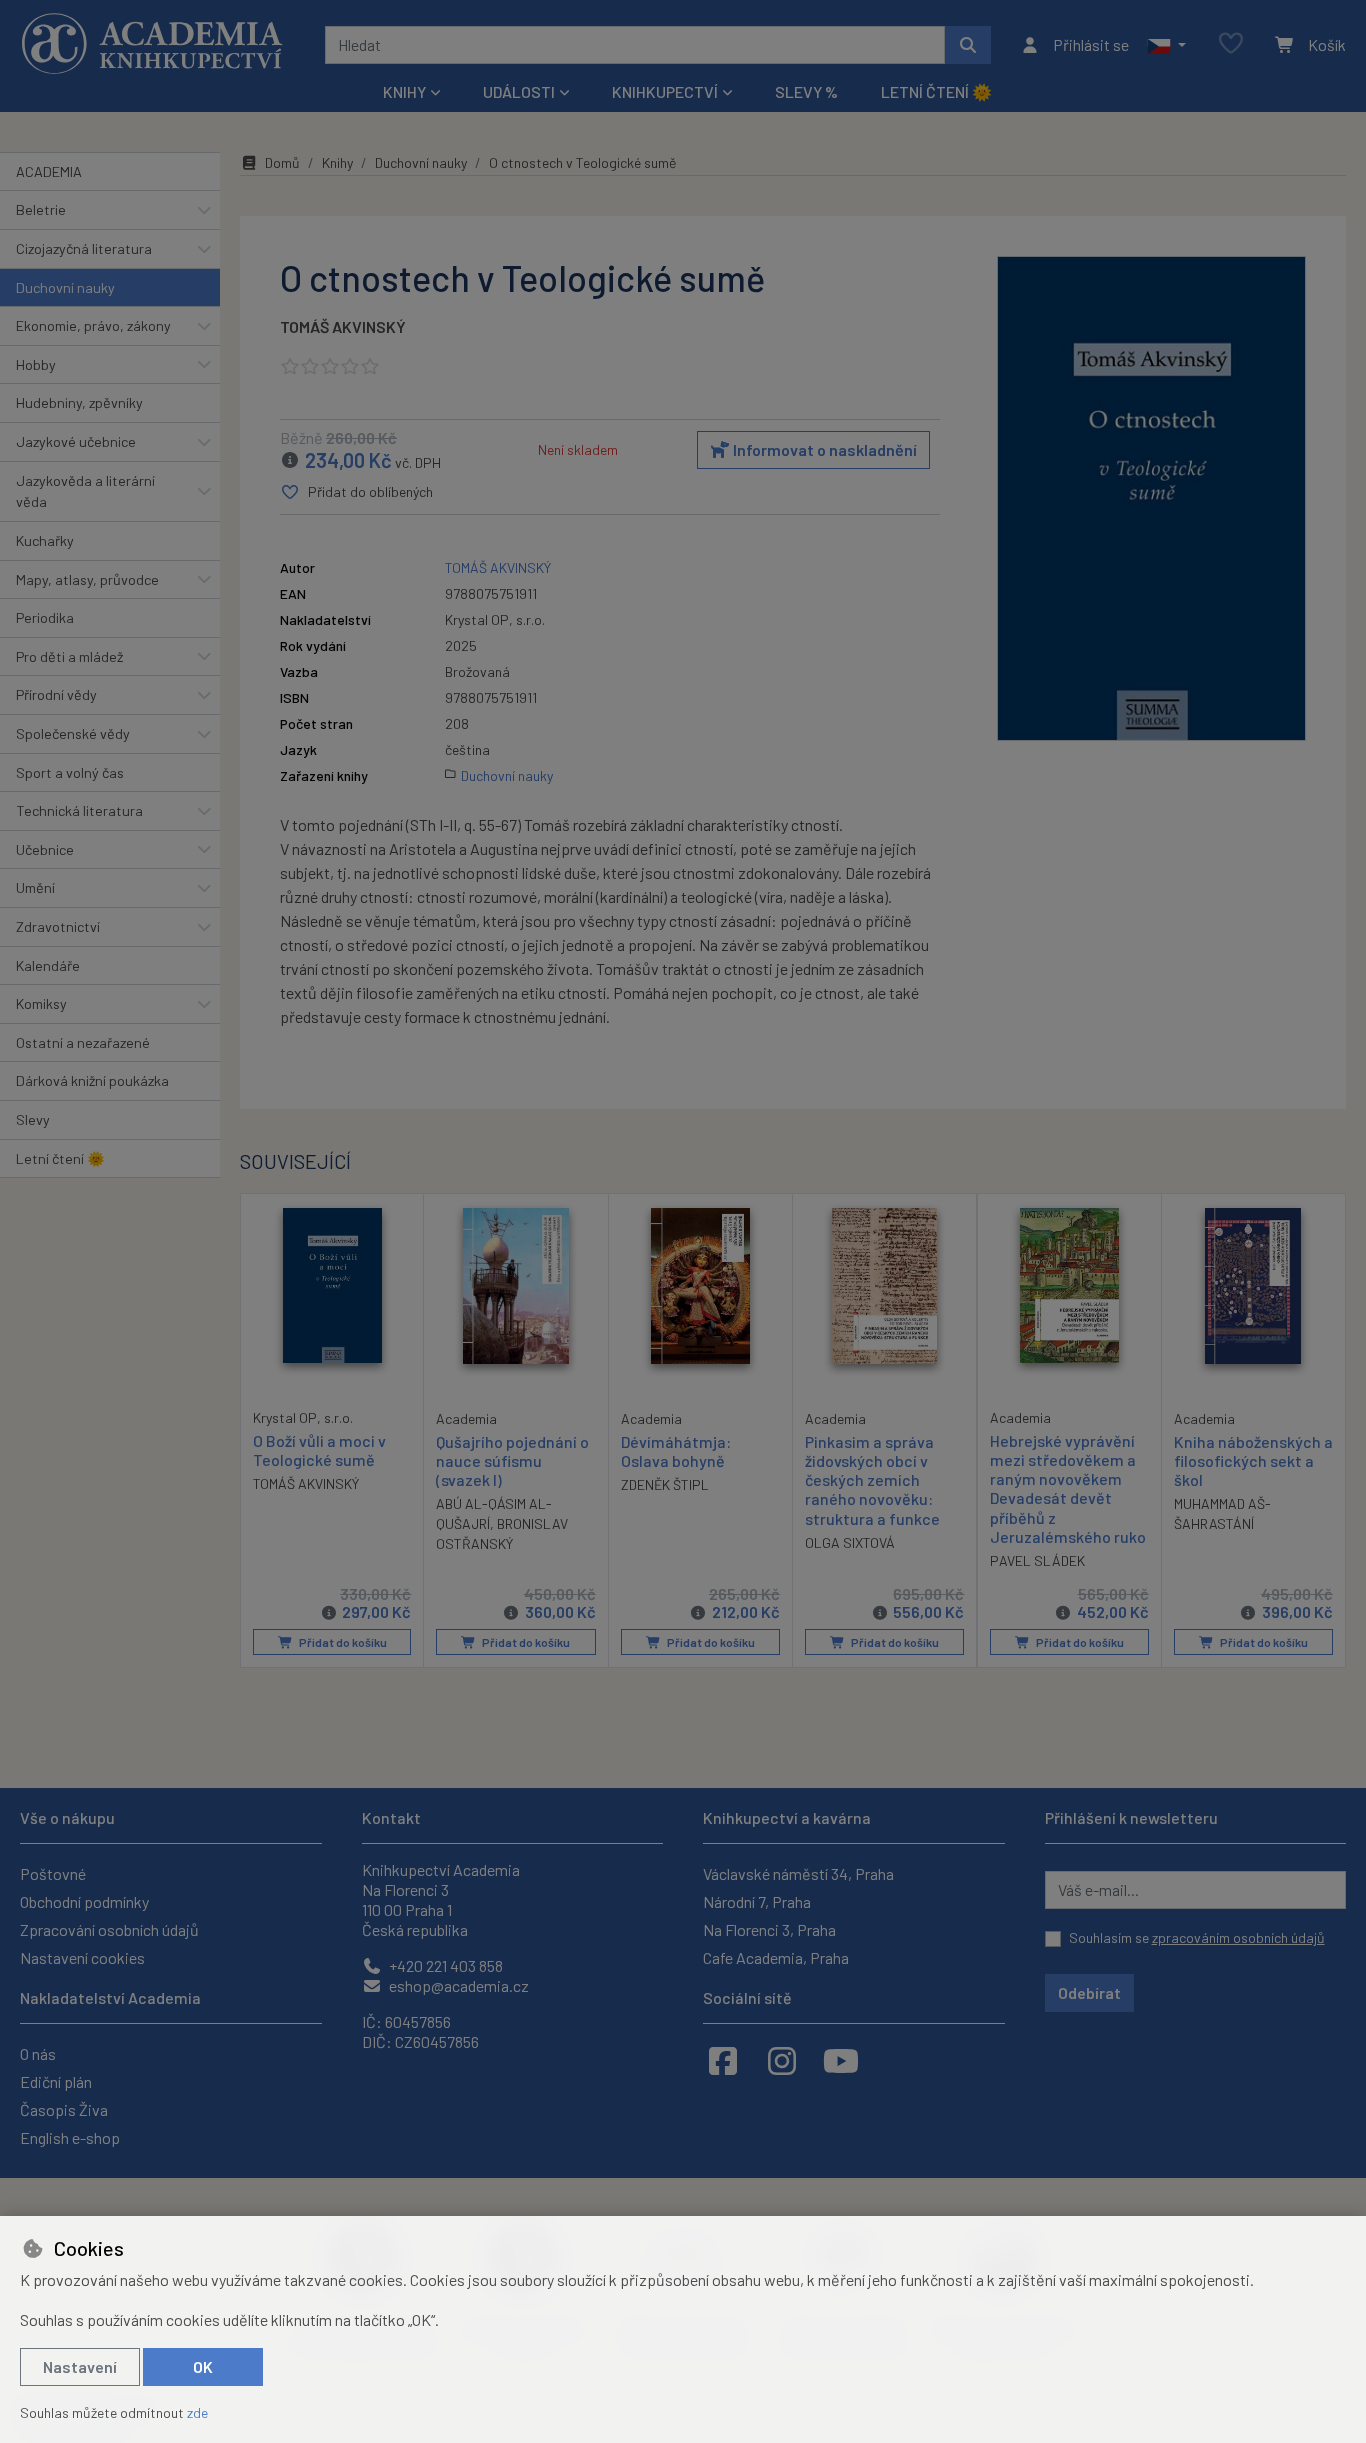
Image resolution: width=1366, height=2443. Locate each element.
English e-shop (70, 2137)
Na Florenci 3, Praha (769, 1929)
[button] (1166, 45)
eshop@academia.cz (457, 1985)
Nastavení (80, 2366)
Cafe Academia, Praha (776, 1957)
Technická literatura (79, 810)
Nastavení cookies (82, 1957)
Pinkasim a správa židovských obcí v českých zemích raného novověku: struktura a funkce (872, 1480)
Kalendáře (48, 965)
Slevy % (806, 91)
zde (197, 2412)
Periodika (45, 617)
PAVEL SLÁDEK (1037, 1560)
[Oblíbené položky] (1231, 44)
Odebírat (1089, 1992)
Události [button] (519, 91)
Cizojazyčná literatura (84, 248)
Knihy (337, 162)
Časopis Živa (64, 2109)
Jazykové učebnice (76, 441)
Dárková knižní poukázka (92, 1080)
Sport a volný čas (70, 772)
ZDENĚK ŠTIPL (665, 1484)
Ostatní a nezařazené (83, 1042)
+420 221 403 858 (444, 1965)
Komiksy (41, 1003)
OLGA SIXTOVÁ (850, 1542)
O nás (38, 2053)
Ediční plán (56, 2081)
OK (203, 2366)
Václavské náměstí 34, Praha (798, 1873)
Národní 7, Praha (757, 1901)
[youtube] (841, 2060)
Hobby (36, 364)
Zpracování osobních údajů (109, 1929)
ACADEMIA (49, 171)
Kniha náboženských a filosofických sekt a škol (1253, 1460)
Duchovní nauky (65, 287)
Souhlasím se (1197, 1937)
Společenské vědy (73, 733)
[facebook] (723, 2060)
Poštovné (53, 1873)
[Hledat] (968, 45)
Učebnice (45, 849)
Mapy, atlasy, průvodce (87, 579)
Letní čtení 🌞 (936, 91)
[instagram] (782, 2060)
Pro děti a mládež (69, 656)
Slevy (33, 1119)
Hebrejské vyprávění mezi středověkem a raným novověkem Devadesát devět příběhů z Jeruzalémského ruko (1068, 1488)
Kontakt (391, 1817)
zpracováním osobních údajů (1238, 1937)
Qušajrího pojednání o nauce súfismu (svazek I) (512, 1460)
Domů (282, 162)
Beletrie (41, 209)
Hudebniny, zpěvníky (79, 402)
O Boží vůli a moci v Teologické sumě (319, 1450)
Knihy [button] (404, 91)
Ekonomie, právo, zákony (93, 325)
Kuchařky (45, 540)
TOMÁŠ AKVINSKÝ (343, 326)
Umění (35, 887)
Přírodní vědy (56, 694)
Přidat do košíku (342, 1642)
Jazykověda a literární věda (85, 491)
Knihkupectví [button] (665, 91)
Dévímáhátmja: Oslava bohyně (676, 1451)
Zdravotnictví (58, 926)
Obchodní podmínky (84, 1901)
